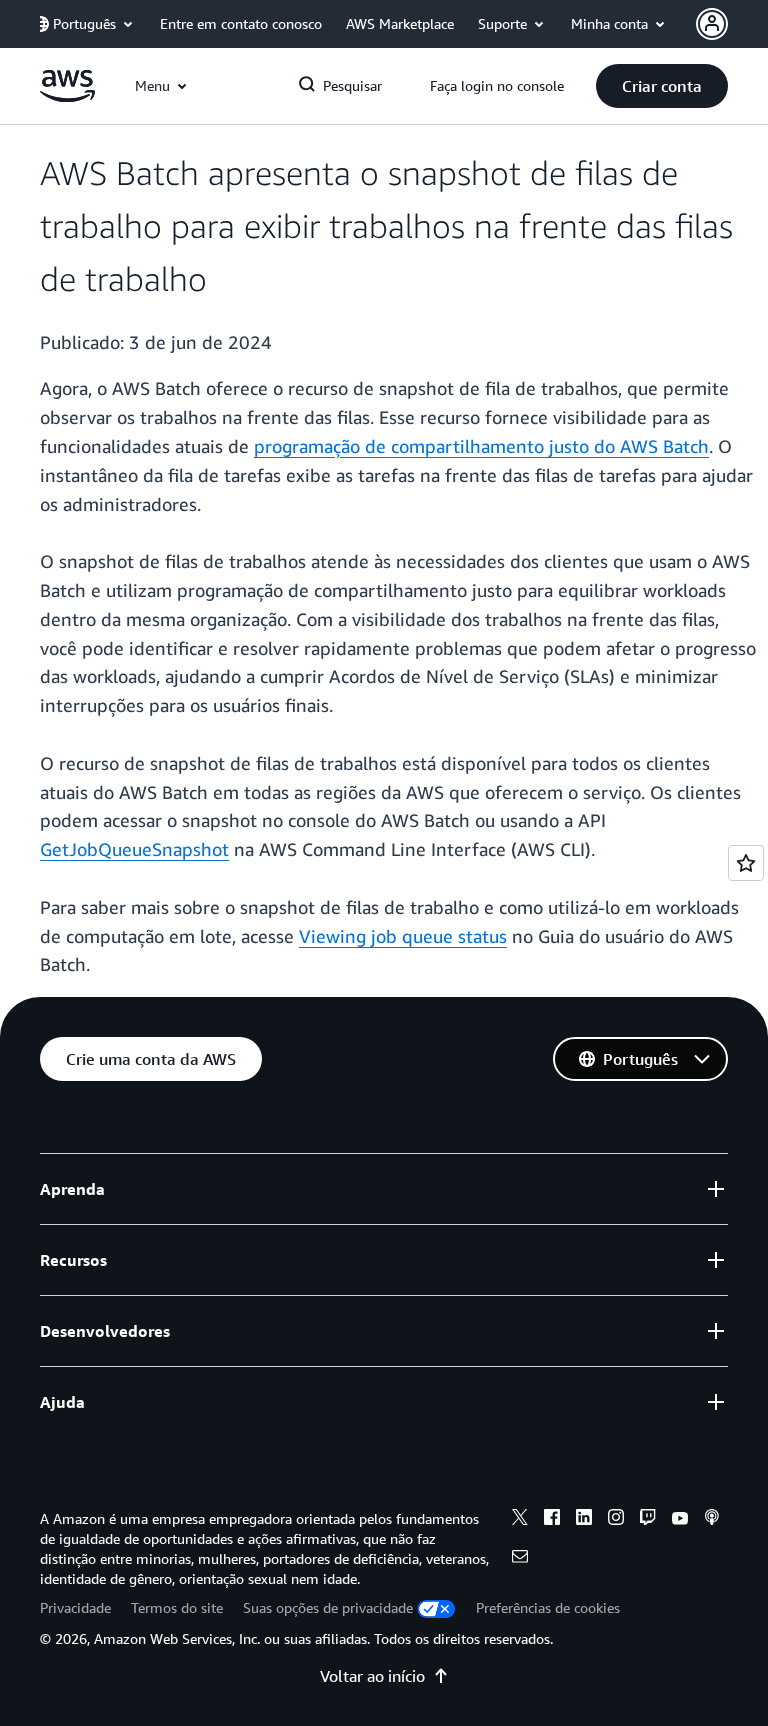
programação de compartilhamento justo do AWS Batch (481, 446)
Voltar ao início (372, 1676)
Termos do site (177, 1607)
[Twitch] (648, 1520)
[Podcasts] (712, 1520)
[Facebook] (552, 1520)
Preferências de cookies (548, 1607)
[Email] (520, 1559)
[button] (662, 86)
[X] (520, 1520)
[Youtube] (680, 1520)
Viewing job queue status (403, 936)
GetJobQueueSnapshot (134, 849)
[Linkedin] (584, 1520)
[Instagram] (616, 1520)
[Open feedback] (746, 863)
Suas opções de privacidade (328, 1607)
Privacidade (75, 1607)
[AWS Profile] (712, 24)
